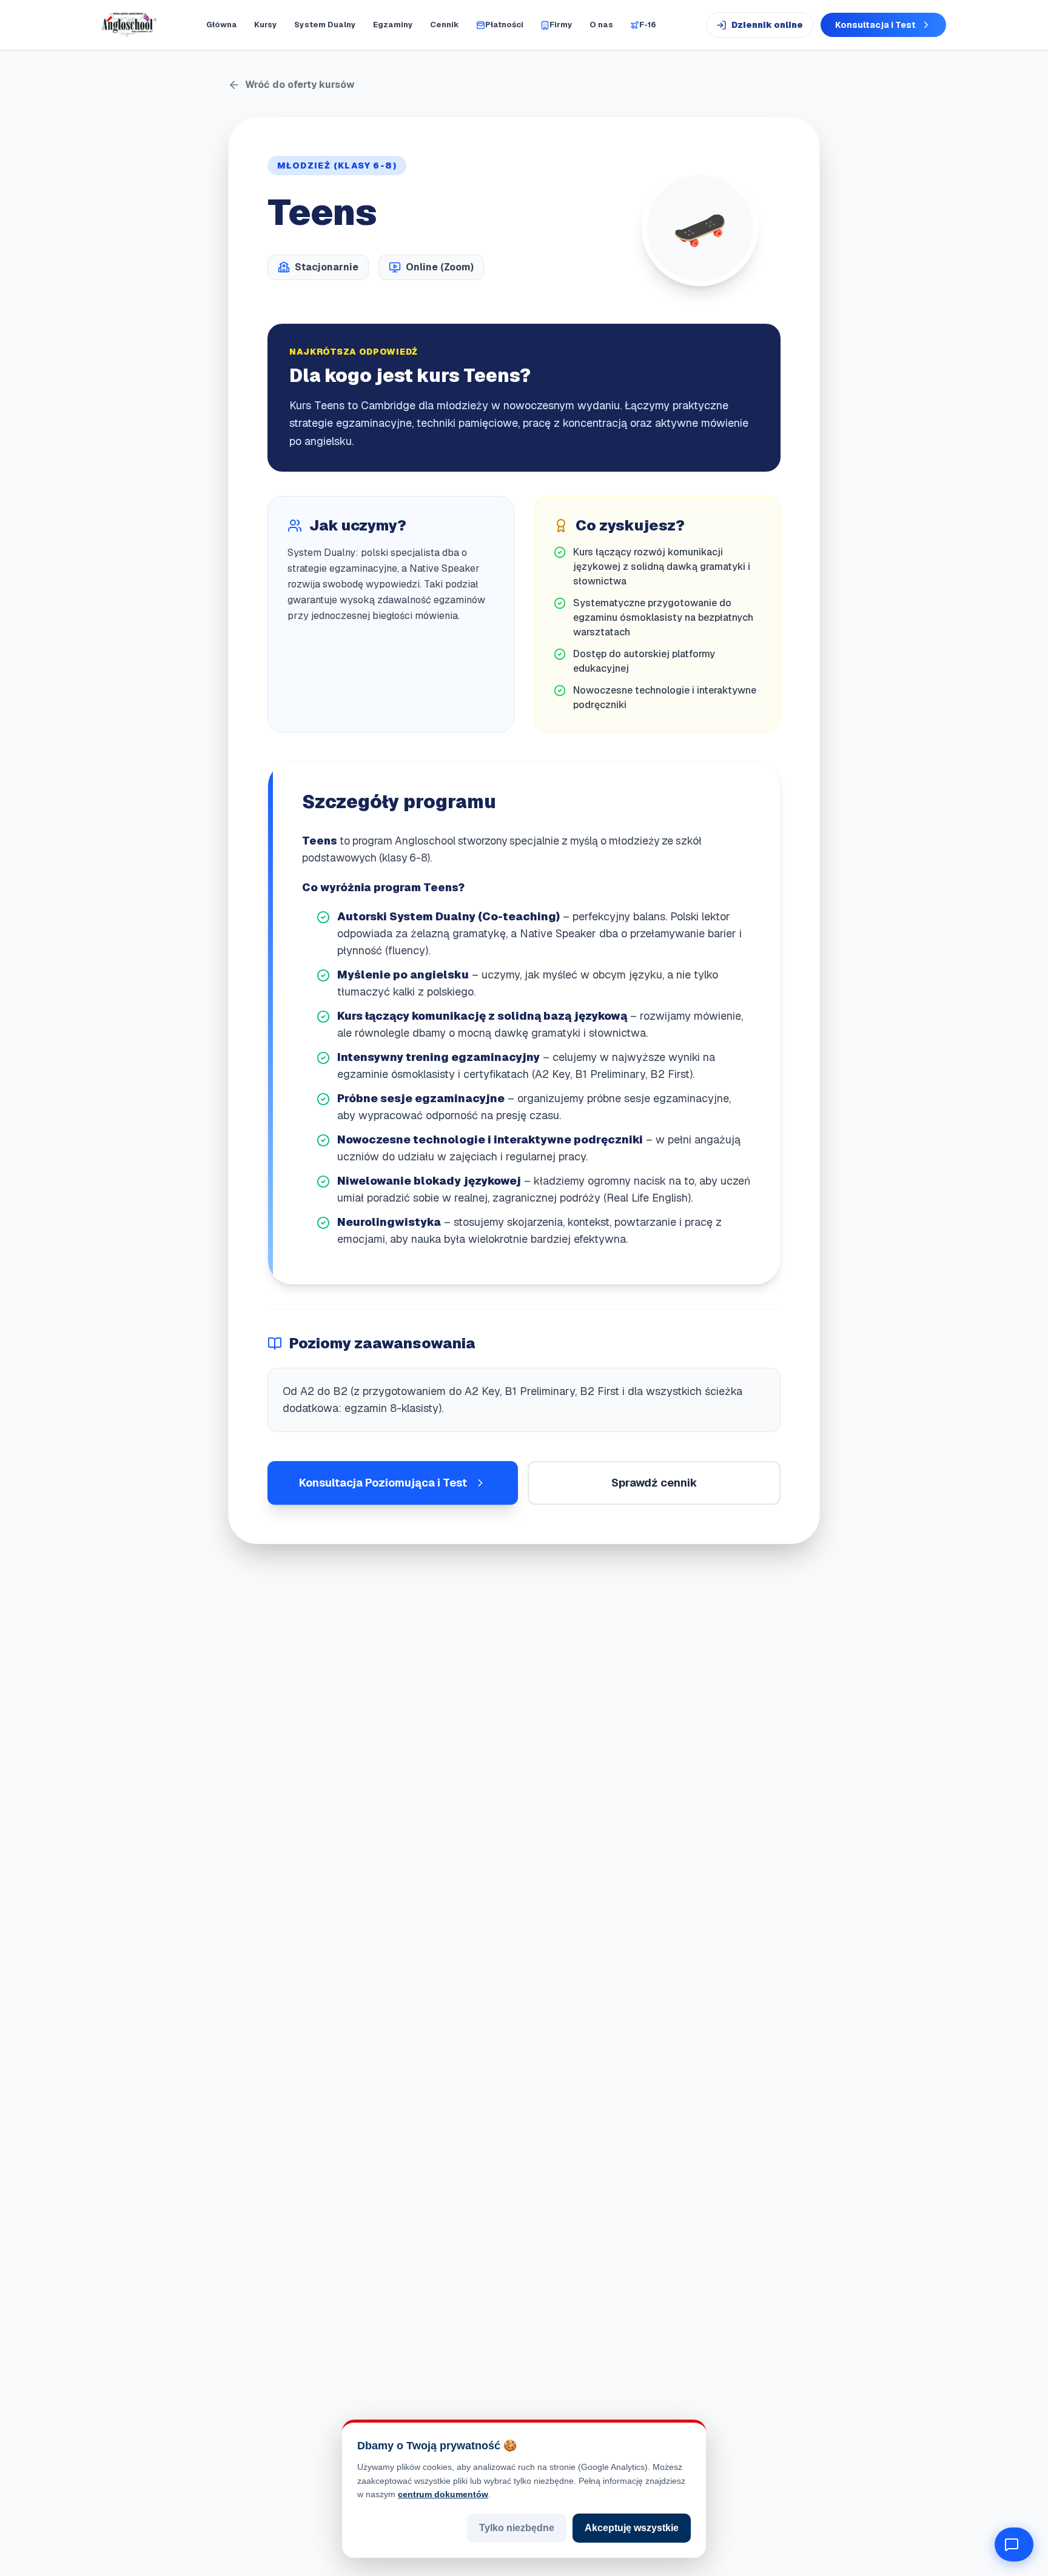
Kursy (266, 25)
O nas (601, 25)
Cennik (445, 25)
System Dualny (325, 25)
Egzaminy (393, 25)
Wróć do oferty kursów (300, 85)
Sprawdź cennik (654, 1483)
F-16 (648, 25)
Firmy (561, 25)
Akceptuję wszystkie (632, 2528)
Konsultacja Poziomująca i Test (383, 1483)
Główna (222, 25)
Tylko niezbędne (517, 2528)
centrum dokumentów (443, 2494)
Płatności (504, 25)
